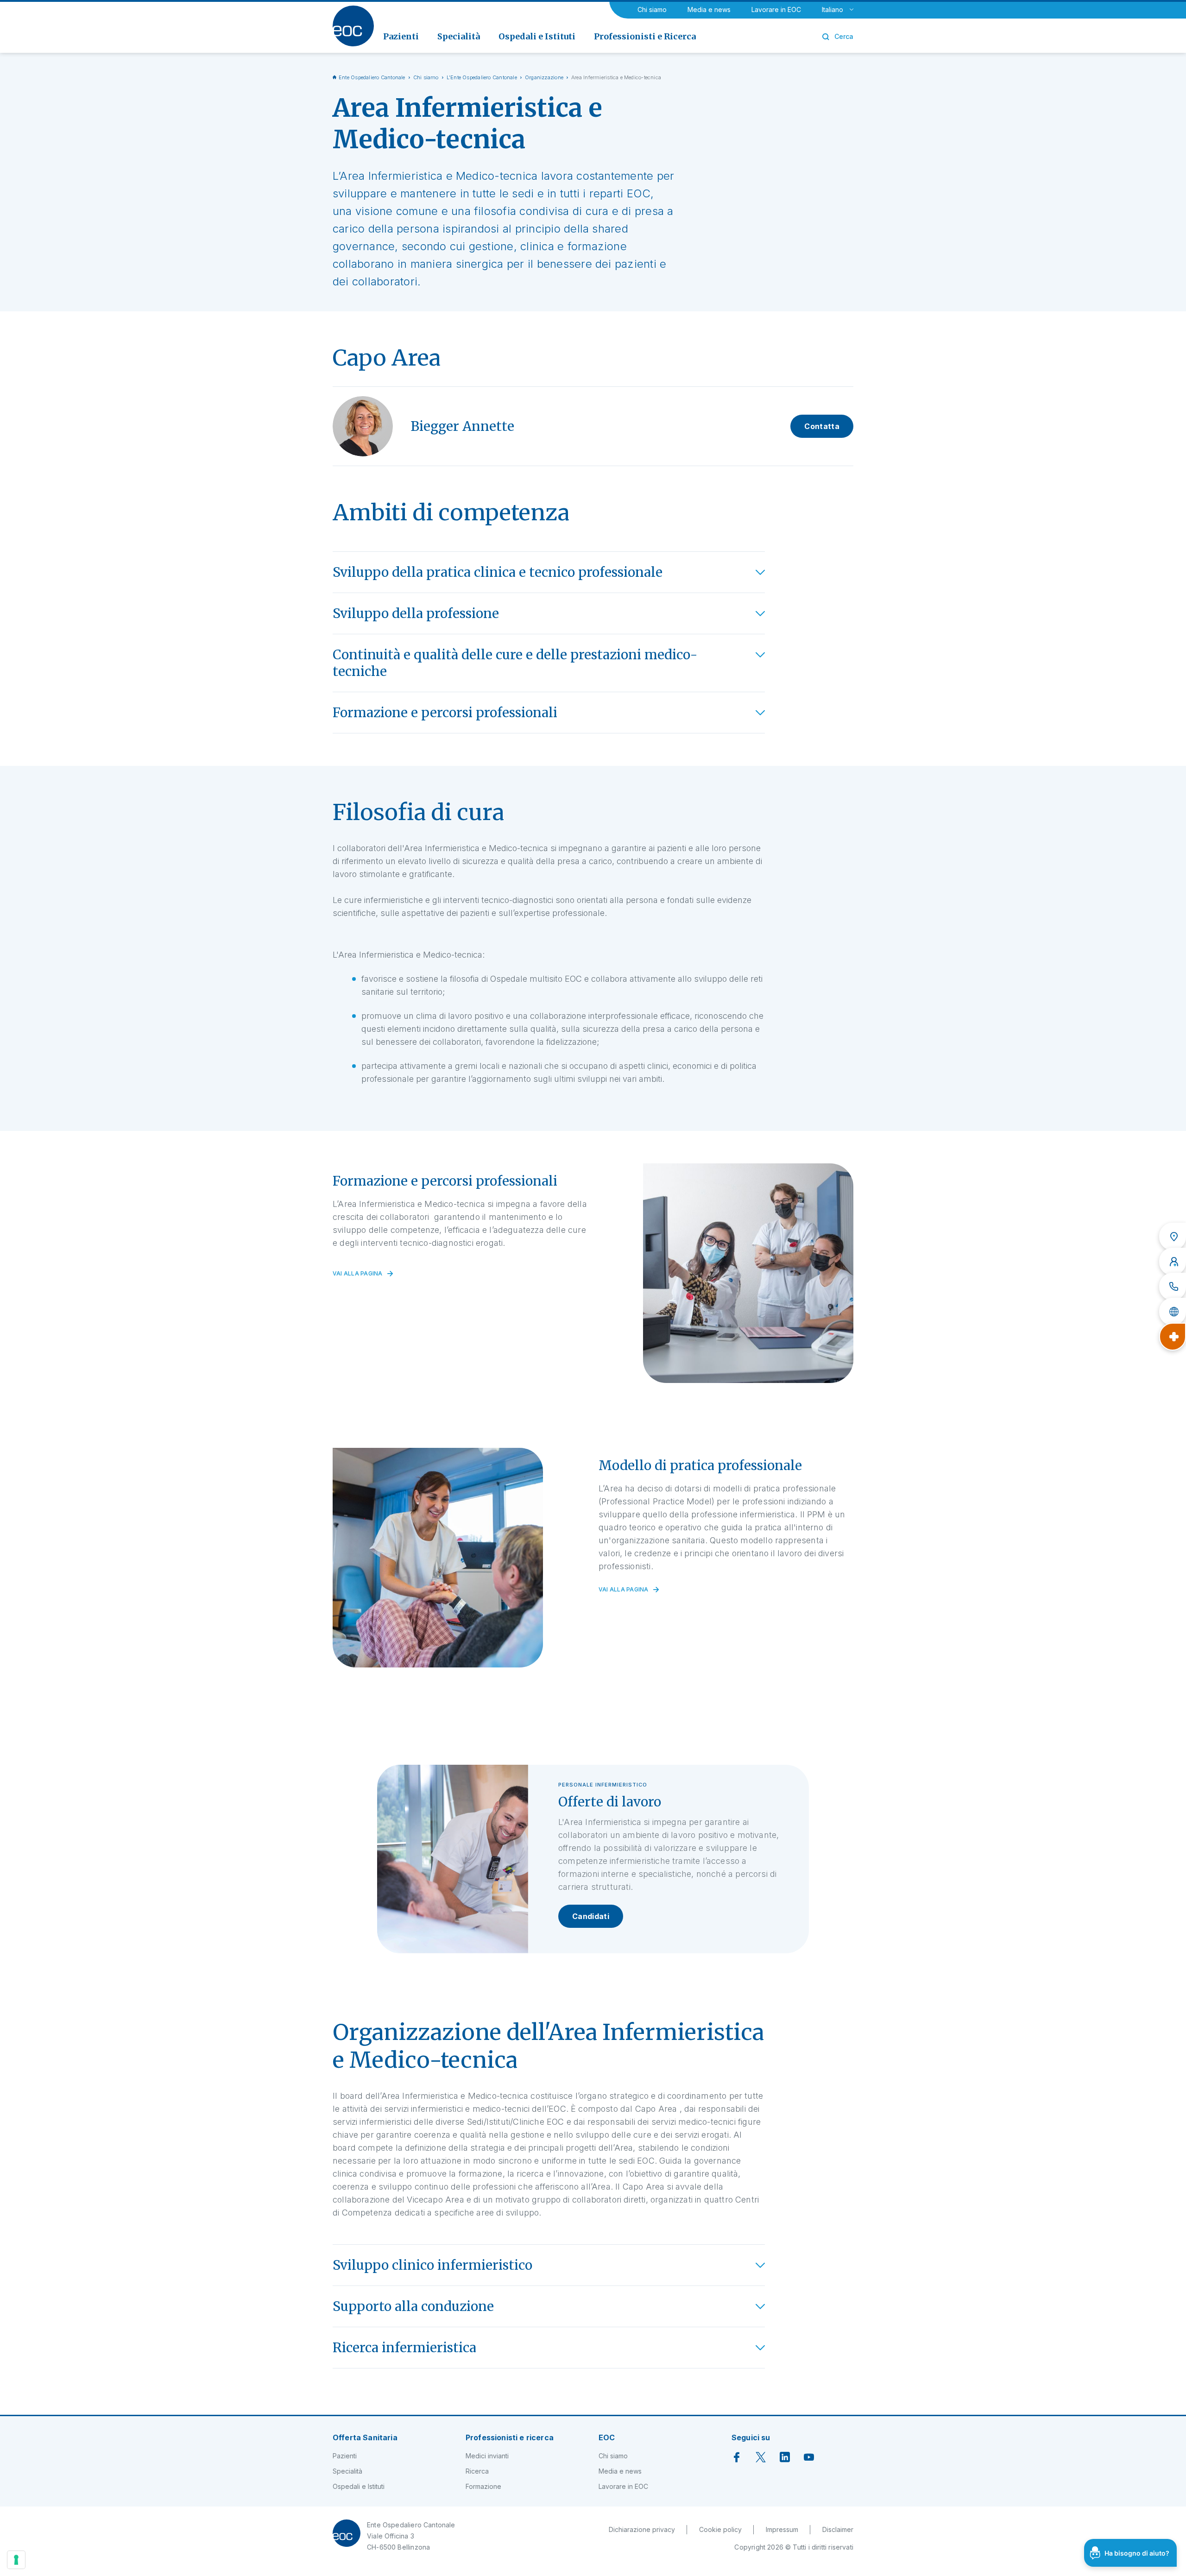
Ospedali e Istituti (359, 2486)
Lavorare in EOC (776, 9)
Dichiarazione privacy (642, 2529)
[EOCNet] (1173, 1312)
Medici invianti (487, 2456)
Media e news (709, 9)
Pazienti (345, 2456)
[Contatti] (1173, 1287)
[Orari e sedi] (1173, 1237)
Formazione (483, 2486)
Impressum (782, 2529)
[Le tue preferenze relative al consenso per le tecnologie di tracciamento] (16, 2560)
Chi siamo (652, 9)
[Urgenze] (1173, 1337)
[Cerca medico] (1173, 1262)
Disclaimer (838, 2529)
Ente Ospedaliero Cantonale (372, 77)
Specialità (347, 2471)
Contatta (822, 426)
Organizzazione (544, 77)
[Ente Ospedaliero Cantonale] (353, 26)
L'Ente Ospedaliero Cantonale (482, 77)
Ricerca (477, 2471)
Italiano (833, 9)
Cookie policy (720, 2529)
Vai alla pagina (358, 1274)
